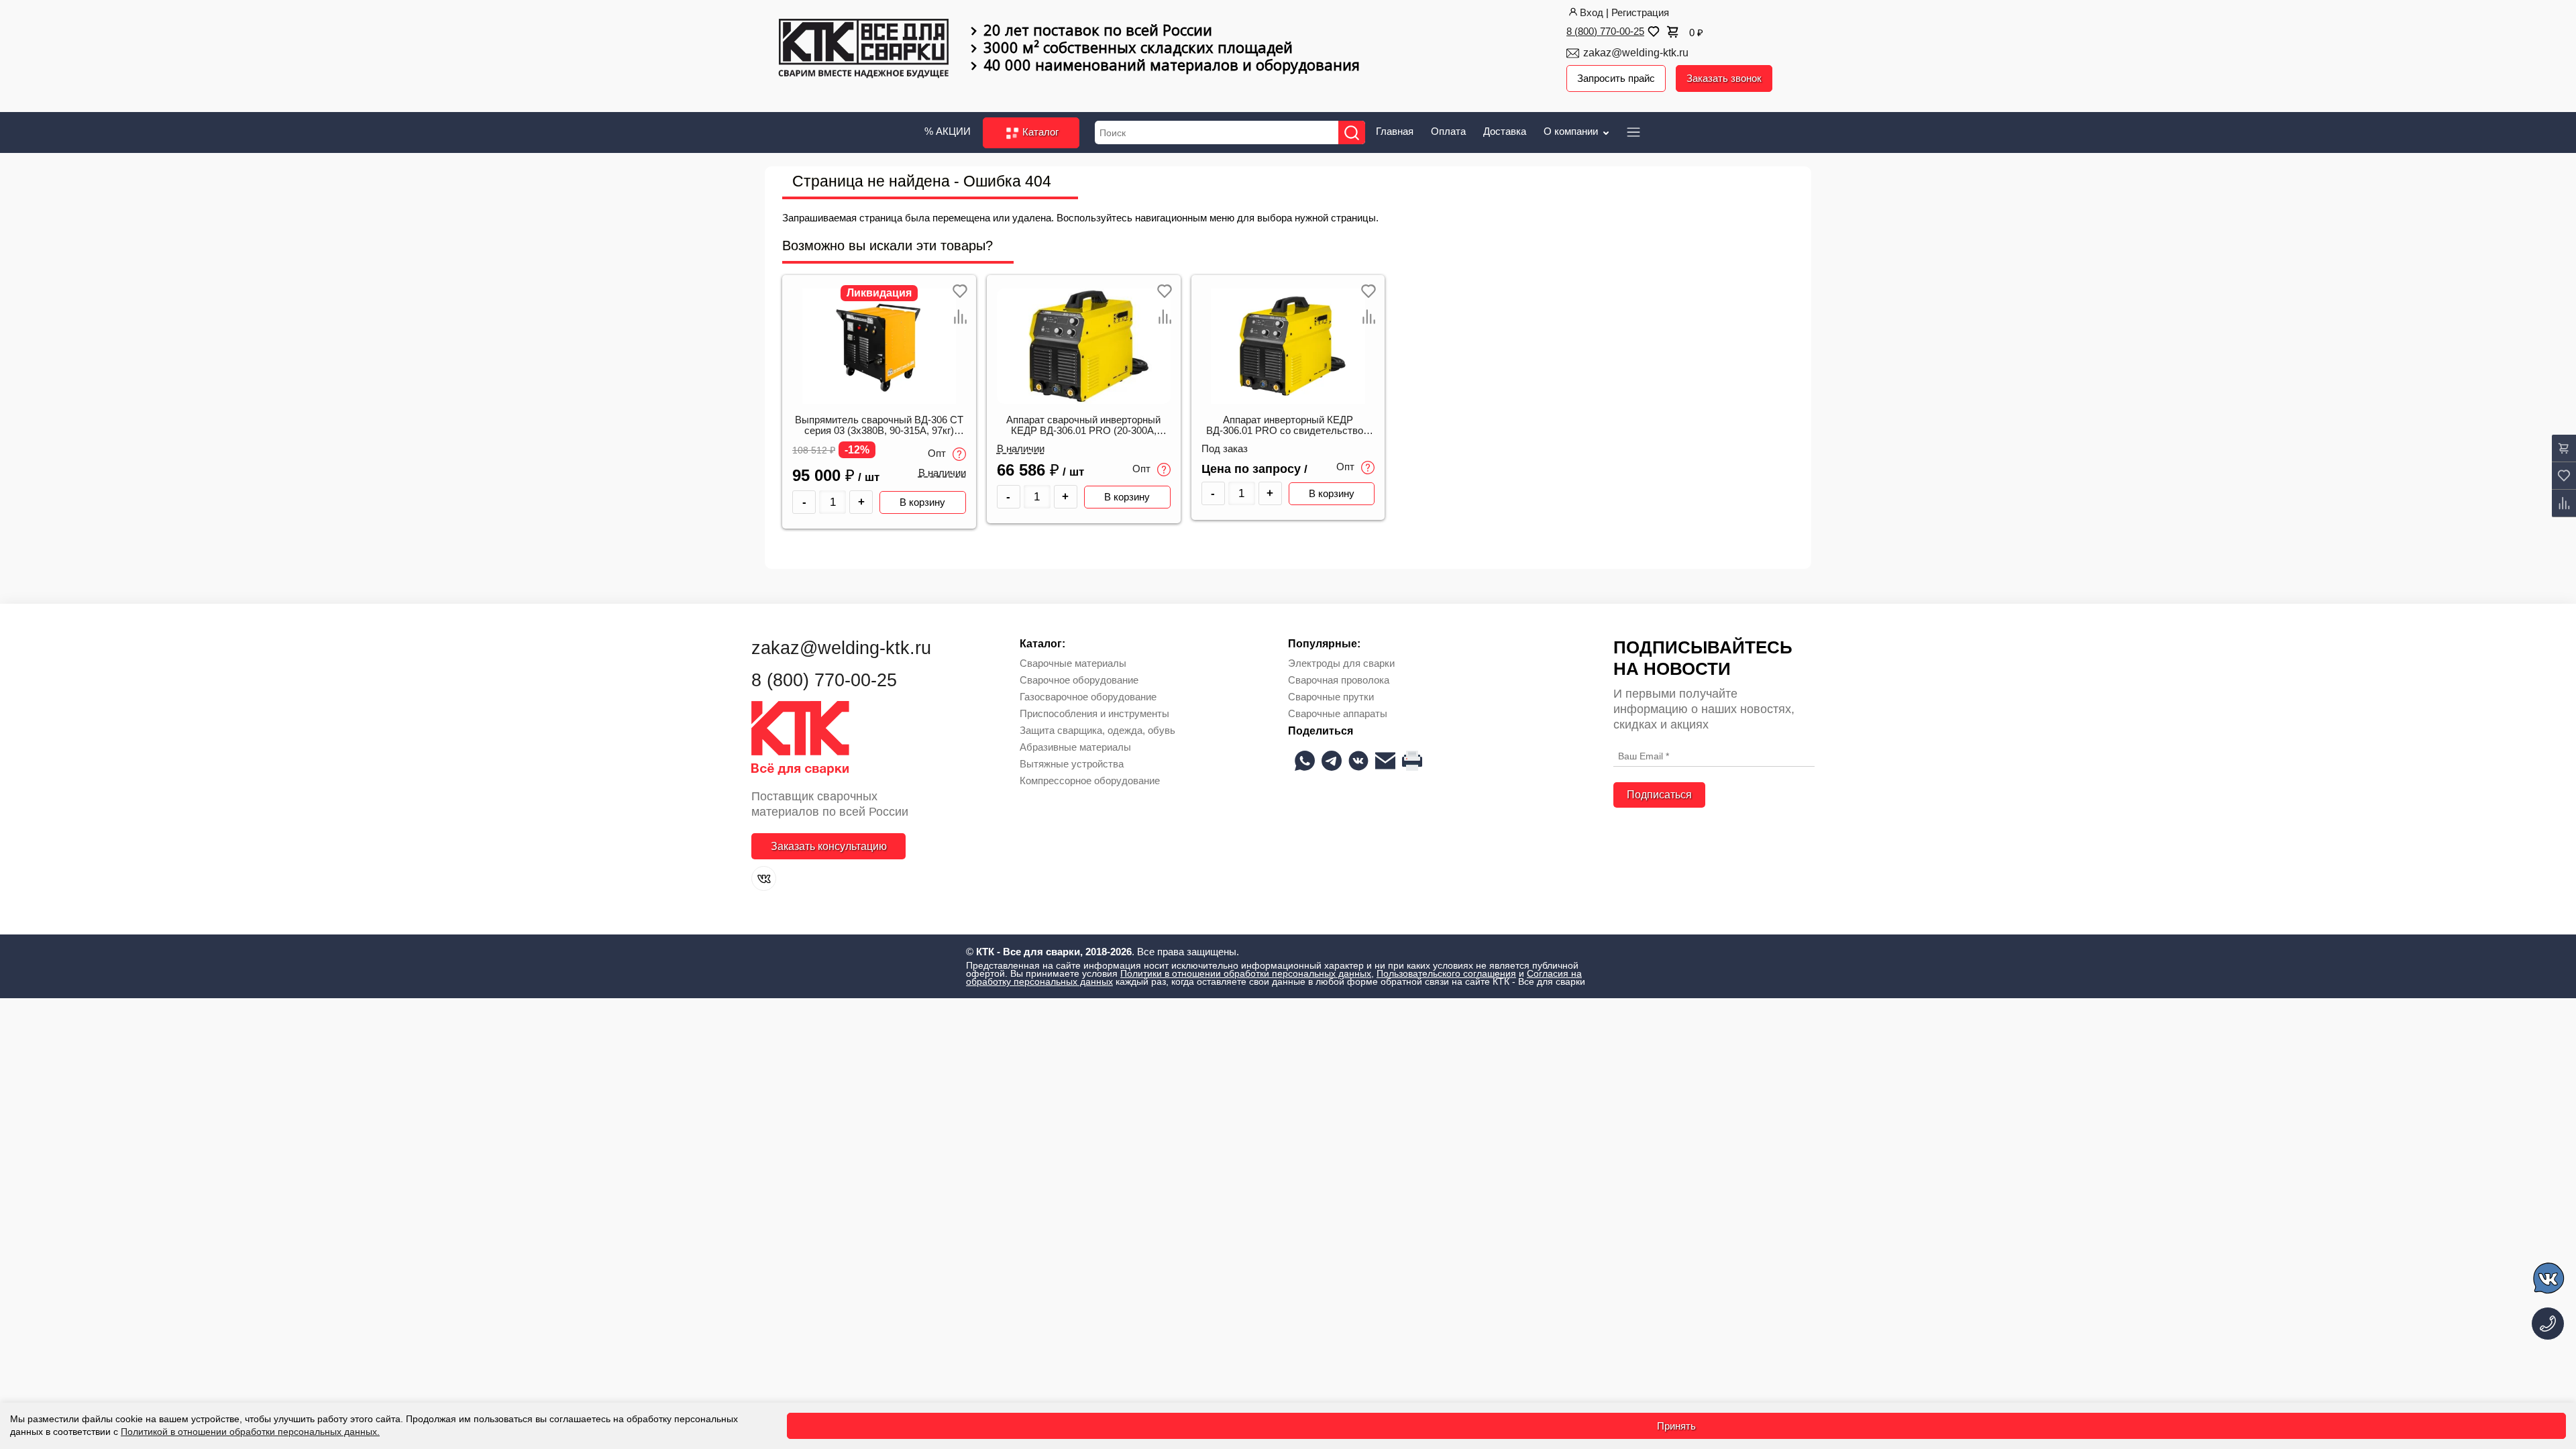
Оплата (1448, 131)
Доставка (1505, 131)
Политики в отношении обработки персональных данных (1246, 973)
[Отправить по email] (1385, 761)
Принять (1676, 1426)
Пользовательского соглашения (1446, 973)
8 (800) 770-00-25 (1605, 31)
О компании (1572, 131)
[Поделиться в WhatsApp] (1305, 761)
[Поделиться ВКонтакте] (1358, 761)
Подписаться (1659, 795)
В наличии (942, 473)
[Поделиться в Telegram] (1332, 761)
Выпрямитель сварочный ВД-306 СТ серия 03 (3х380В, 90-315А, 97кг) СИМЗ (879, 426)
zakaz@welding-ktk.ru (1636, 53)
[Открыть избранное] (1652, 32)
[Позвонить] (2548, 1324)
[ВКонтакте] (764, 878)
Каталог (1039, 132)
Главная (1395, 131)
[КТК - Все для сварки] (864, 50)
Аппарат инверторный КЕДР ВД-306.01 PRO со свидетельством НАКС (1288, 426)
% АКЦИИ (948, 131)
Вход (1592, 12)
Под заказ (1225, 449)
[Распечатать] (1412, 761)
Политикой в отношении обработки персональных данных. (250, 1432)
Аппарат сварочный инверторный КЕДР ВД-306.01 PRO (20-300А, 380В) (1083, 426)
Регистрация (1640, 12)
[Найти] (1352, 132)
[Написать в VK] (2550, 1280)
